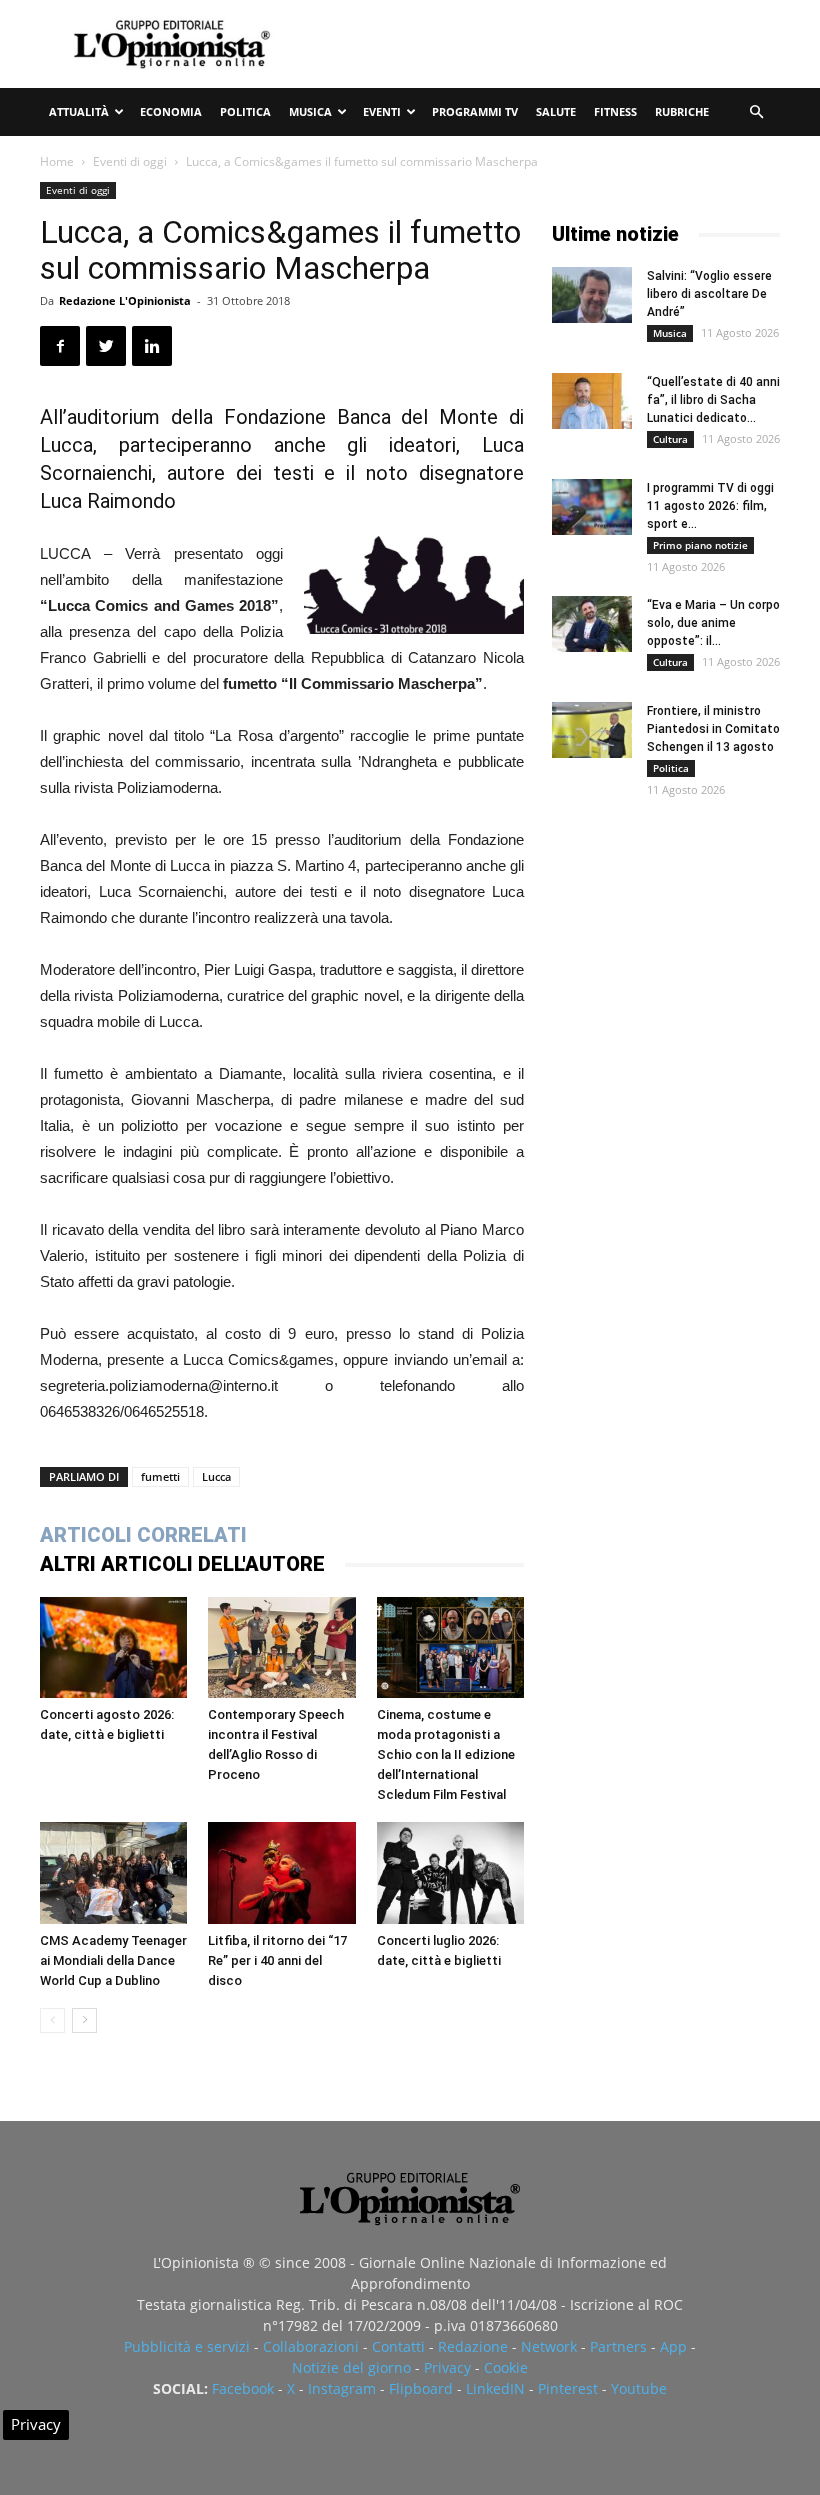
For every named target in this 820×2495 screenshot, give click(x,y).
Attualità (79, 111)
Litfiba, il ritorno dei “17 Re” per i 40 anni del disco (277, 1960)
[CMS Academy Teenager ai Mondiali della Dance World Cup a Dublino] (113, 1872)
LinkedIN (495, 2388)
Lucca (216, 1476)
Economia (171, 111)
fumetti (160, 1476)
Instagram (342, 2388)
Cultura (670, 439)
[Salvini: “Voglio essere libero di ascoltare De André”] (592, 295)
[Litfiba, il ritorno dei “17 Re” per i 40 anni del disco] (281, 1872)
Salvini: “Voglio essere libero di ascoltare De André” (709, 294)
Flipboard (421, 2388)
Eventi (382, 111)
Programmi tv (475, 111)
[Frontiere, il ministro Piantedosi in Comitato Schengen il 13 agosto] (592, 730)
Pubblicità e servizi (187, 2346)
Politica (245, 111)
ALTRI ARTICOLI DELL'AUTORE (182, 1564)
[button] (756, 112)
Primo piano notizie (700, 545)
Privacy (447, 2367)
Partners (618, 2346)
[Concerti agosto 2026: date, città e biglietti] (113, 1647)
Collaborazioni (311, 2346)
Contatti (398, 2346)
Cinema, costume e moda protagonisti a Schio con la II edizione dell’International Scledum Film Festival (446, 1754)
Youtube (639, 2388)
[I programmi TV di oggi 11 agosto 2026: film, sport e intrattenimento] (592, 507)
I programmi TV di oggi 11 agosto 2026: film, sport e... (710, 506)
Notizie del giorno (351, 2367)
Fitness (615, 111)
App (673, 2346)
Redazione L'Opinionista (125, 300)
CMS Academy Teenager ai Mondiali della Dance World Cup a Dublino (113, 1960)
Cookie (506, 2367)
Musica (310, 111)
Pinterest (568, 2388)
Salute (556, 111)
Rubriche (682, 111)
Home (57, 161)
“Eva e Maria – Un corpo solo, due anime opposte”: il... (713, 623)
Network (549, 2346)
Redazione (473, 2346)
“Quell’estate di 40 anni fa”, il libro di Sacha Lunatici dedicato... (713, 400)
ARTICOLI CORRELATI (143, 1535)
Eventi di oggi (130, 161)
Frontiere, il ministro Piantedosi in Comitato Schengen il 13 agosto (713, 729)
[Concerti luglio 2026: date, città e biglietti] (450, 1872)
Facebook (243, 2388)
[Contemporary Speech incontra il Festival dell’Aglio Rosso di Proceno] (281, 1647)
